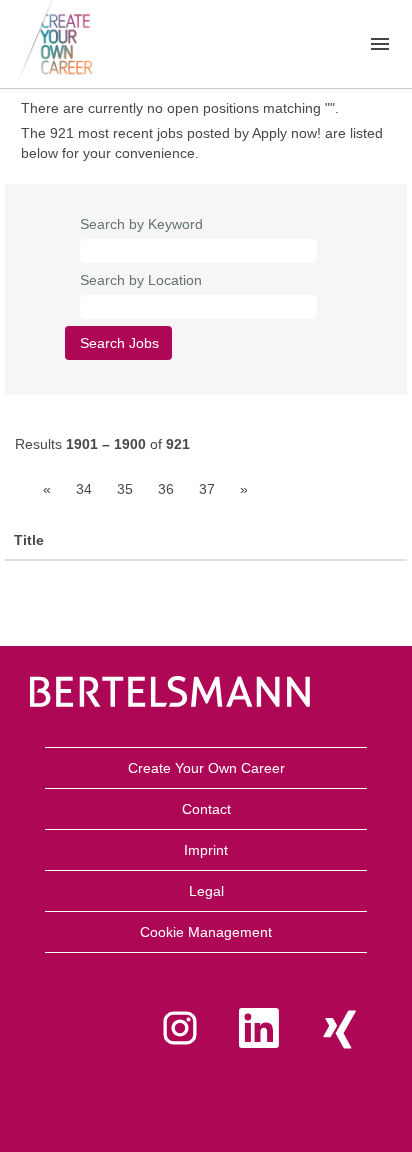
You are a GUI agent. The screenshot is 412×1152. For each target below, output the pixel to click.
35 (125, 489)
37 (207, 489)
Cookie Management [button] (206, 932)
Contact (206, 809)
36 (166, 489)
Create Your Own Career (206, 768)
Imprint (206, 850)
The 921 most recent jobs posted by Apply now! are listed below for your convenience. (202, 143)
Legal (206, 891)
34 (84, 489)
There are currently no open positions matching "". (180, 108)
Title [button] (29, 540)
